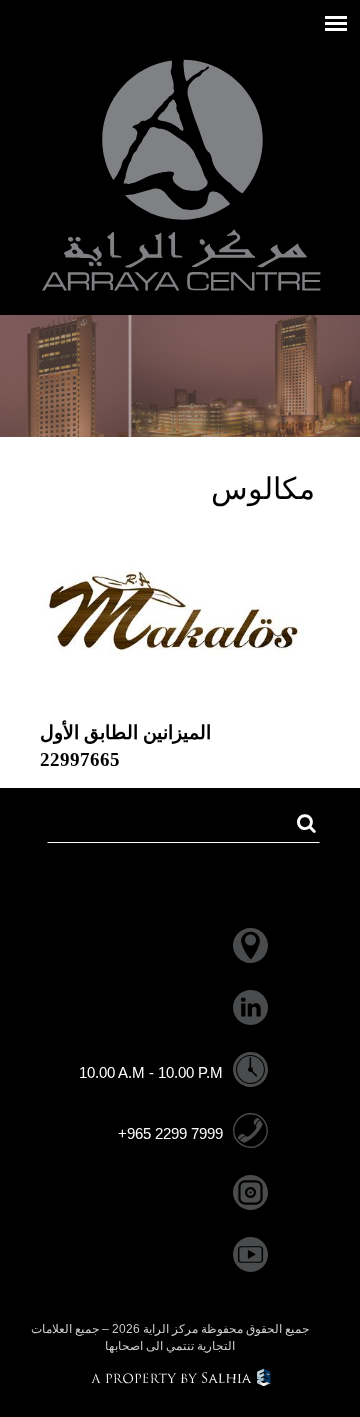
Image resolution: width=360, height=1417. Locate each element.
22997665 (80, 759)
